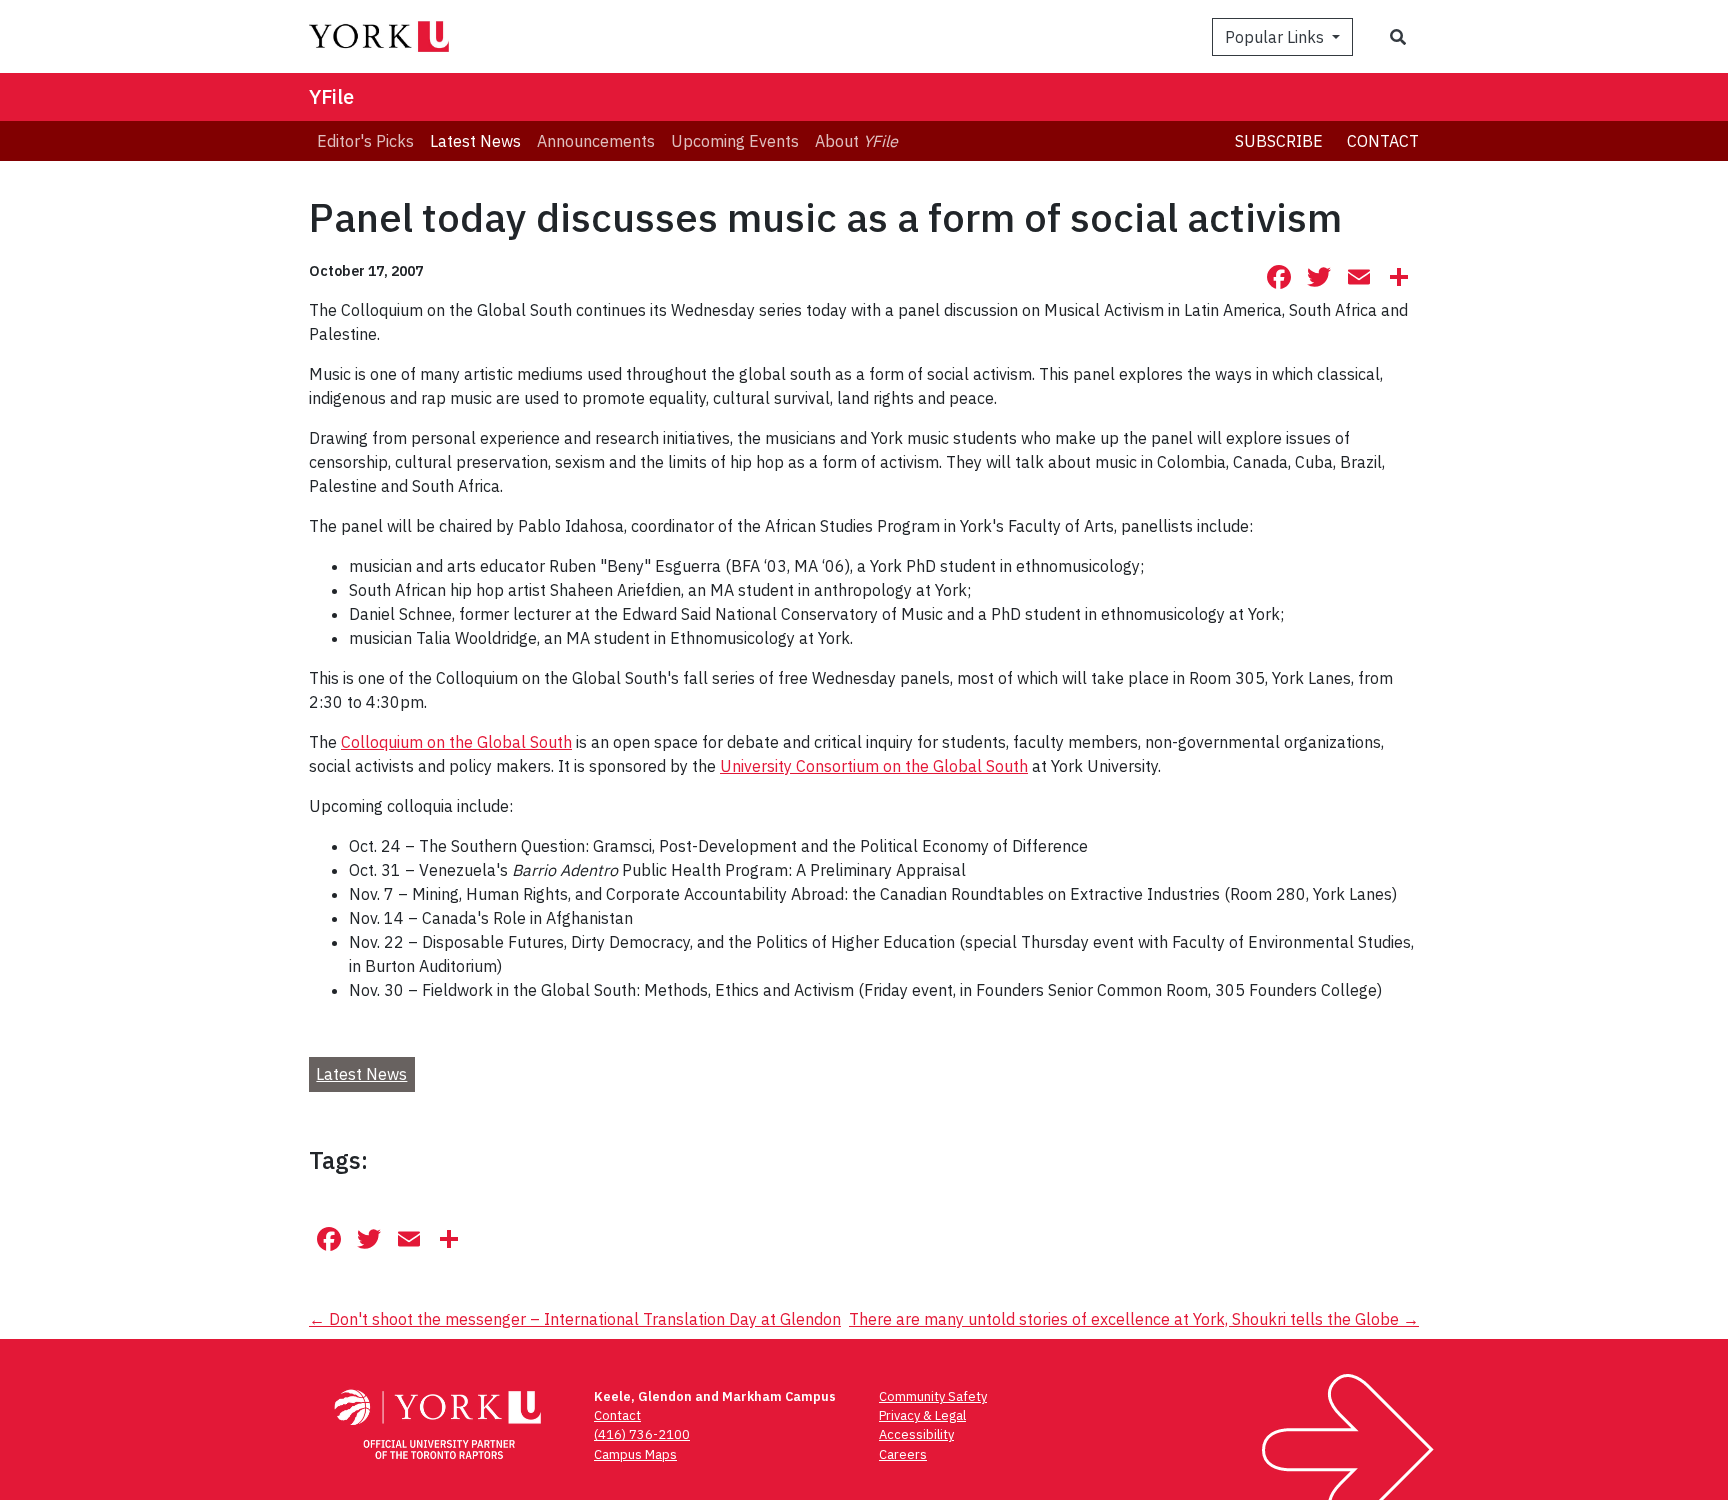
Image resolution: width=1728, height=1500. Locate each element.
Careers (903, 1454)
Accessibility (916, 1434)
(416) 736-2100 (642, 1434)
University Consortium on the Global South (874, 766)
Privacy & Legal (922, 1415)
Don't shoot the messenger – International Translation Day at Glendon (575, 1319)
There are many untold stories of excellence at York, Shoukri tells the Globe (1134, 1319)
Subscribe (1279, 141)
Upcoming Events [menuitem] (735, 141)
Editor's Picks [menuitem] (365, 141)
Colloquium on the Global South (456, 742)
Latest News (361, 1074)
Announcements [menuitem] (596, 141)
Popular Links (1276, 37)
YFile (331, 96)
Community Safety (933, 1396)
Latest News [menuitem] (475, 141)
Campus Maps (635, 1454)
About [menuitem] (856, 141)
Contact (1383, 141)
